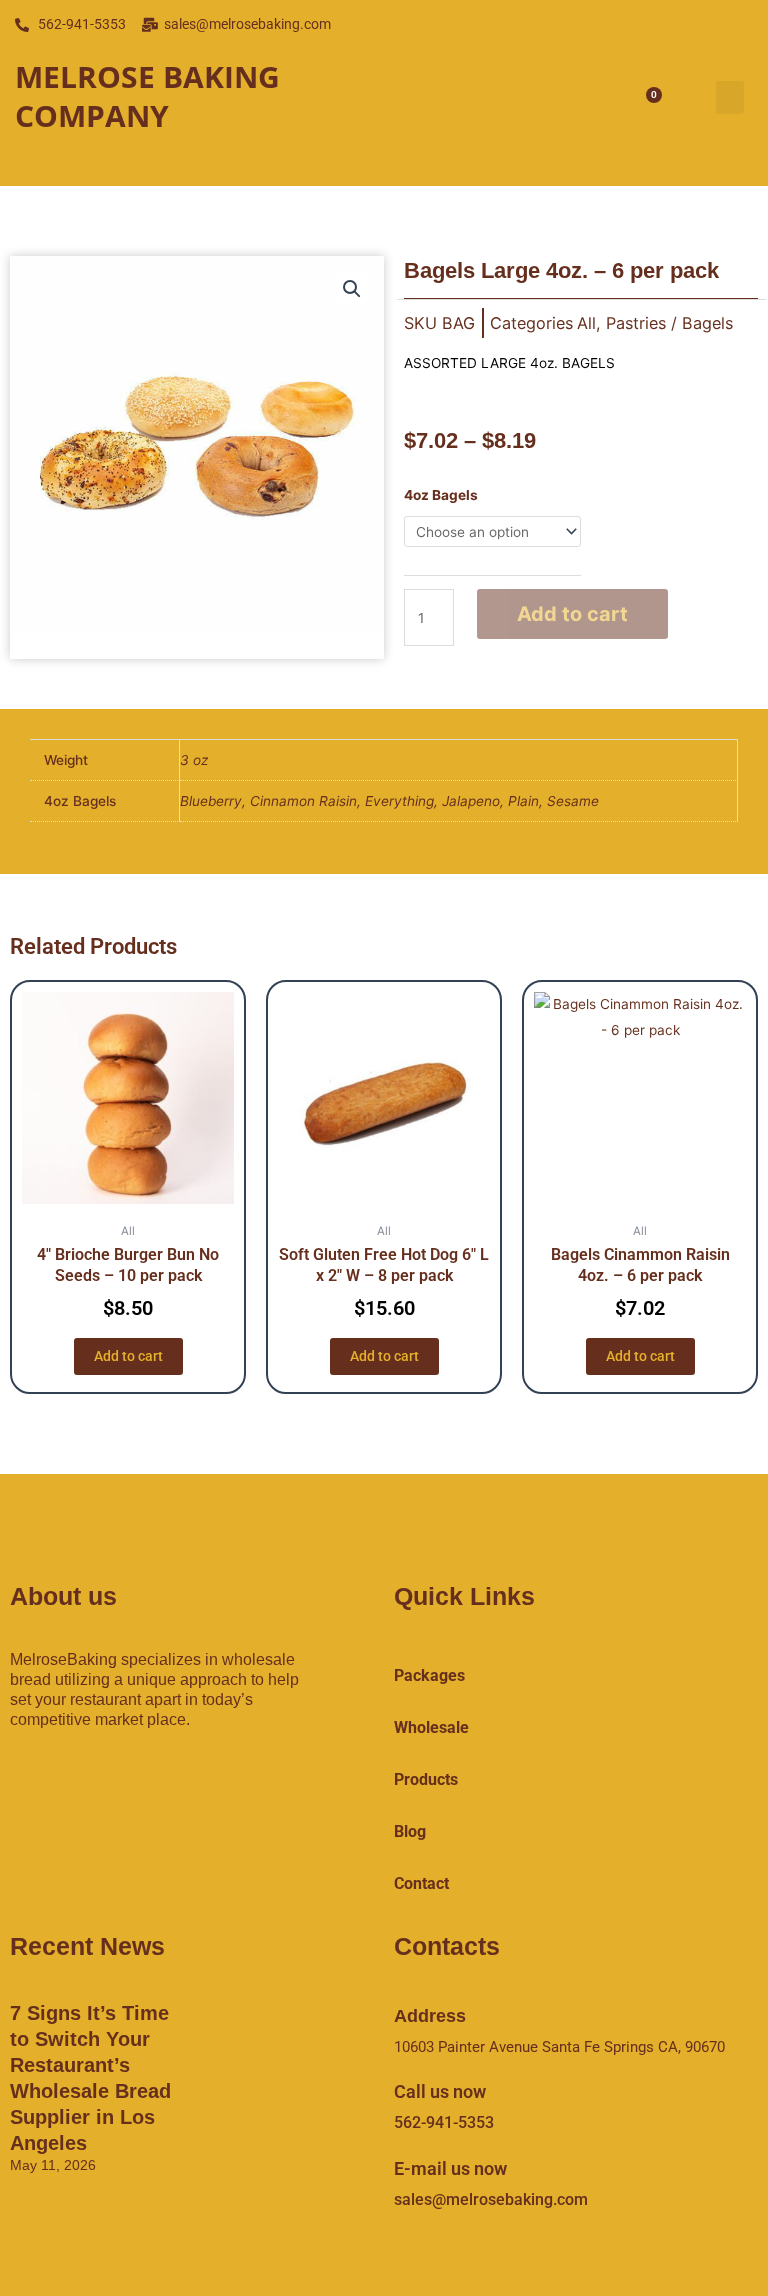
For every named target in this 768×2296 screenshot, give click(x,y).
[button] (730, 97)
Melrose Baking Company (147, 96)
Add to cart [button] (128, 1356)
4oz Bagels (441, 495)
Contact (421, 1883)
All (586, 323)
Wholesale (431, 1727)
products (426, 1779)
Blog (410, 1831)
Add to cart (572, 614)
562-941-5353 (444, 2122)
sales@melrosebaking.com (491, 2199)
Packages (429, 1675)
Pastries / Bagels (669, 323)
